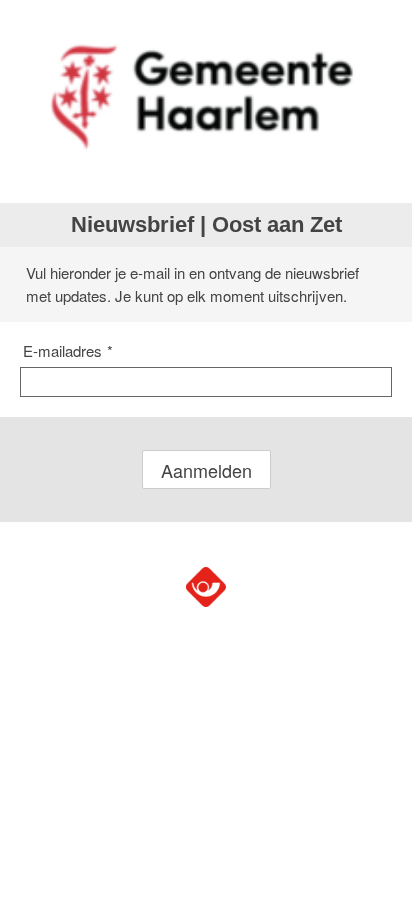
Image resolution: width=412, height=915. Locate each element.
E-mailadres (68, 350)
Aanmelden (206, 470)
